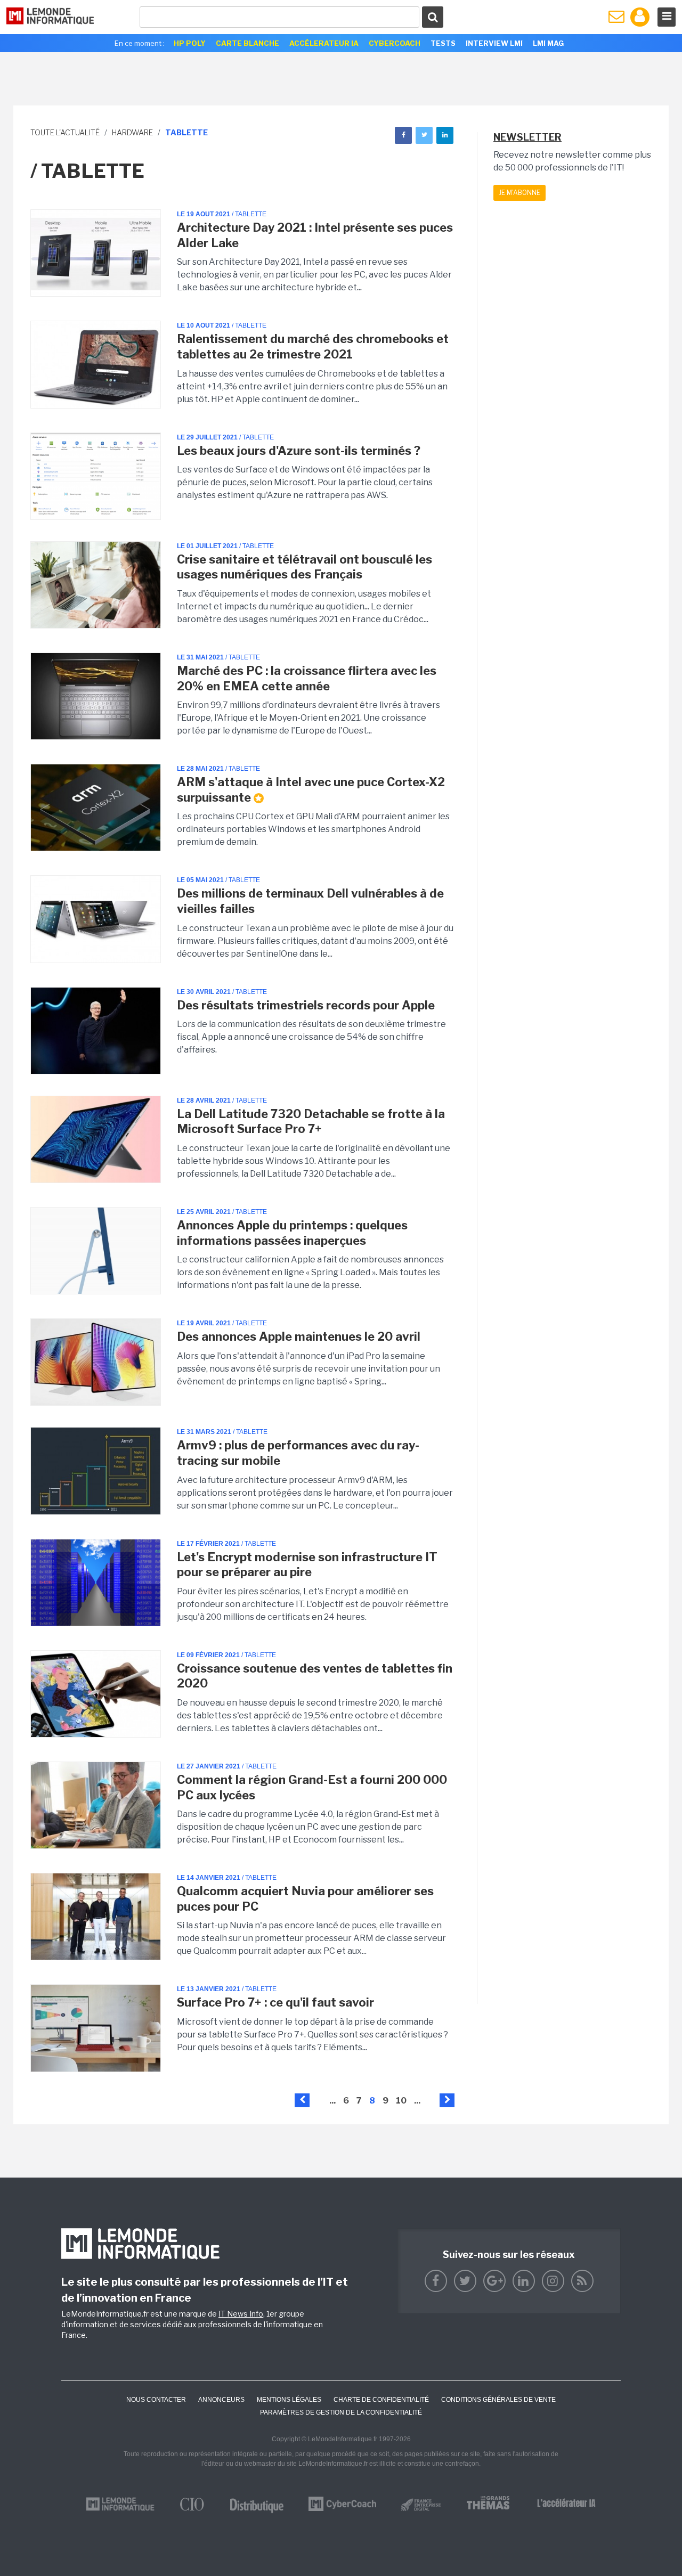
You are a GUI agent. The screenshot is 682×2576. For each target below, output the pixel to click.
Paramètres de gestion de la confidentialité (341, 2412)
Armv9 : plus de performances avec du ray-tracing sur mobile (298, 1453)
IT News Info (241, 2314)
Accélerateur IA (324, 43)
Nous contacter (156, 2400)
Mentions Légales (289, 2400)
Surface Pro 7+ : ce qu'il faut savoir (275, 2002)
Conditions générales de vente (498, 2400)
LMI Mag (548, 43)
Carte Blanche (247, 43)
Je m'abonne (519, 193)
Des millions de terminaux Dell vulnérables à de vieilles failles (310, 901)
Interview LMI (494, 43)
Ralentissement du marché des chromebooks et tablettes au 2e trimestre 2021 (313, 347)
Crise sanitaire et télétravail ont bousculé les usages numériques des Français (305, 567)
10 (401, 2101)
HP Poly (190, 43)
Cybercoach (395, 43)
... (332, 2101)
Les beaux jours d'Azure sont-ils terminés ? (299, 451)
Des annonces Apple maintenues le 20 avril (299, 1336)
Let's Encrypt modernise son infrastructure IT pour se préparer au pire (307, 1565)
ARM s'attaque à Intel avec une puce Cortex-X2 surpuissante (311, 790)
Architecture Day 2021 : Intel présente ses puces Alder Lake (315, 235)
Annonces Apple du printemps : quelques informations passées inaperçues (292, 1233)
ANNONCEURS (221, 2400)
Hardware (132, 132)
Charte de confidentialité (381, 2400)
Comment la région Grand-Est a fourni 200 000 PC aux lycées (312, 1787)
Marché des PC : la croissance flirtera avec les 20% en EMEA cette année (307, 678)
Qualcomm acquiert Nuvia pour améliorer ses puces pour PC (305, 1899)
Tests (443, 43)
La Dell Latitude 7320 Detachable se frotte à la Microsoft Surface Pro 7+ (311, 1122)
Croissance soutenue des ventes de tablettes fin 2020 (315, 1676)
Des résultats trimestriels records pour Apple (306, 1005)
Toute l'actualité (65, 132)
